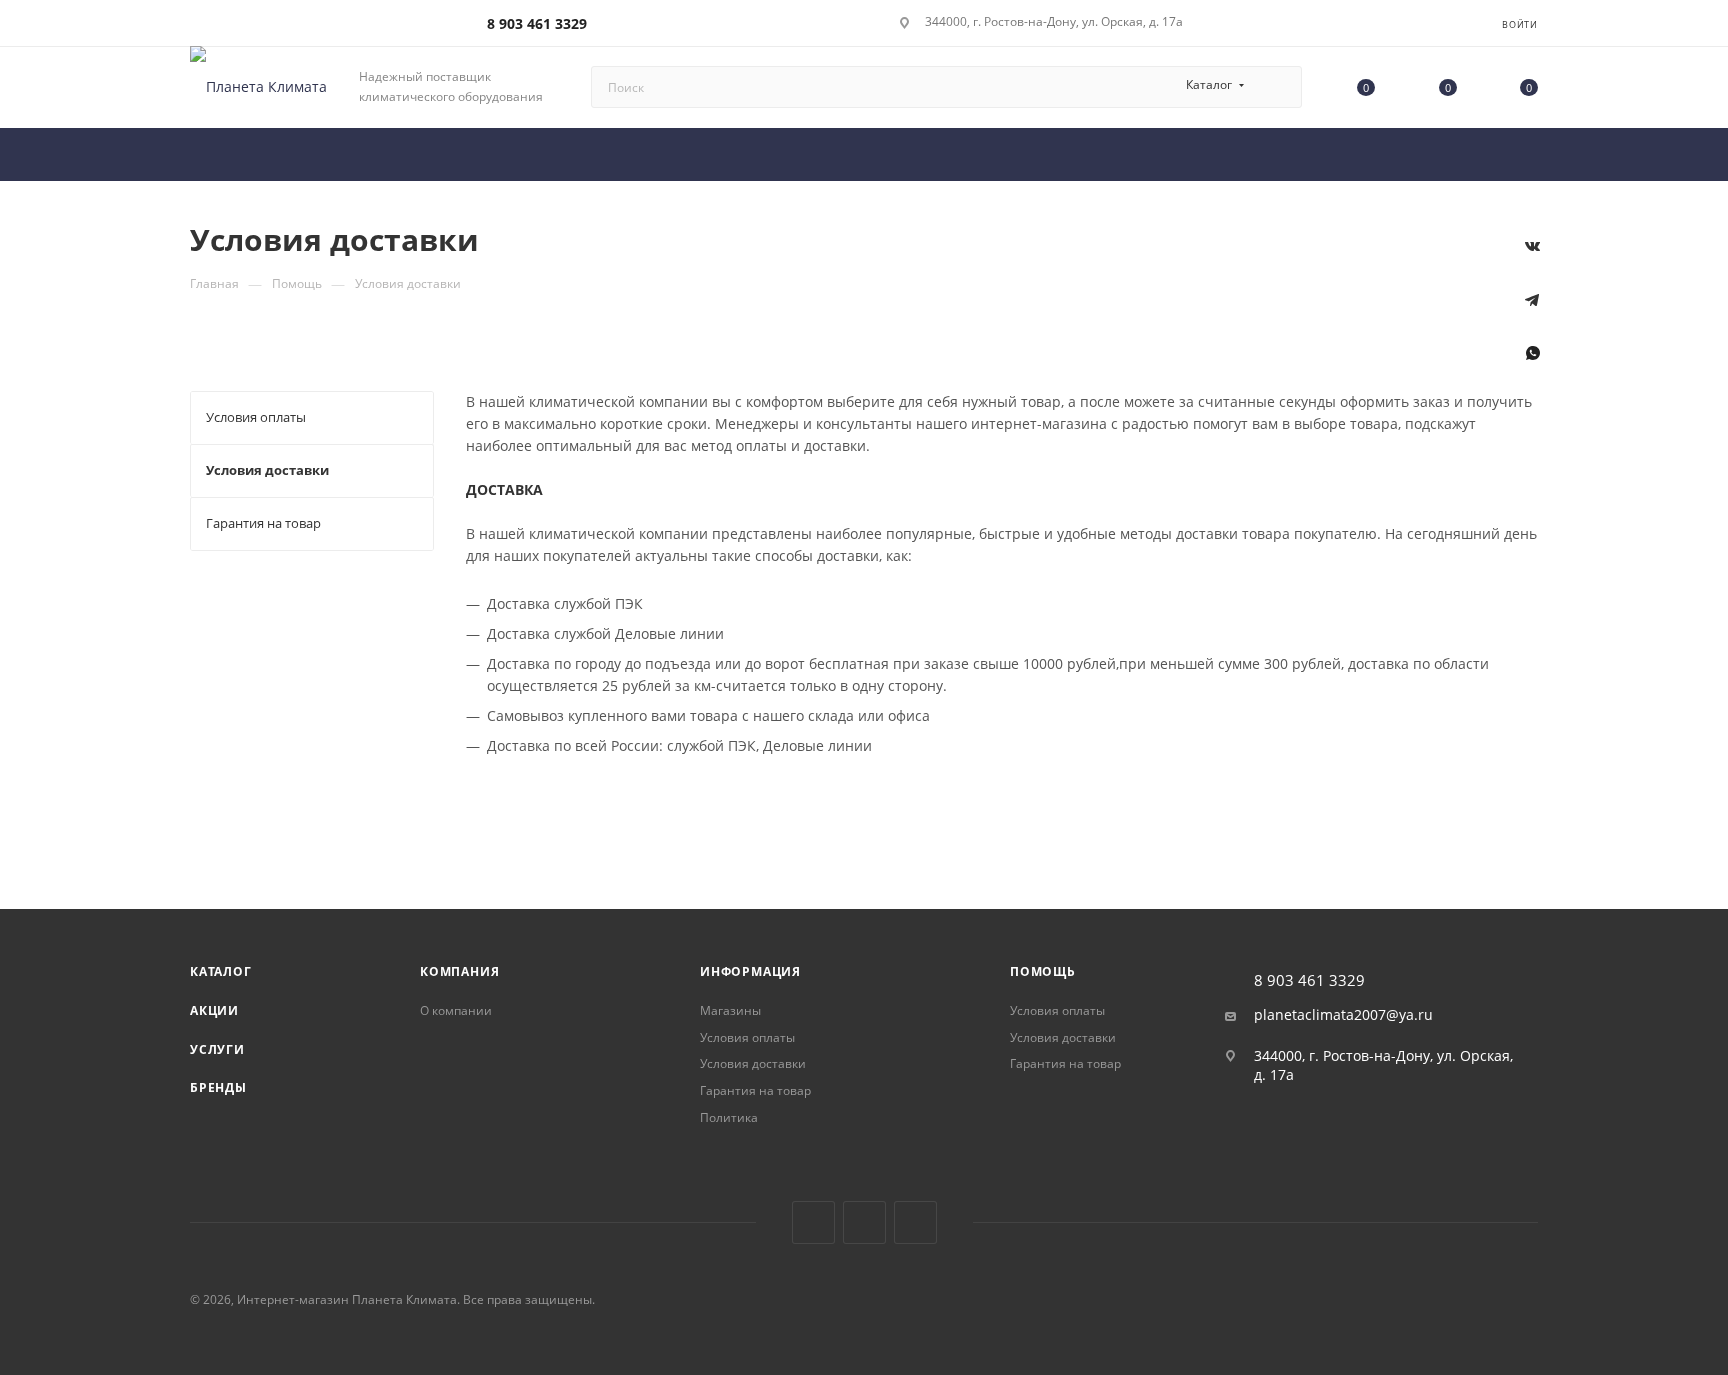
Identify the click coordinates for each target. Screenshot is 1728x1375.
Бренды (218, 1087)
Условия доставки (753, 1063)
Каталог (221, 971)
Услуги (217, 1049)
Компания (459, 971)
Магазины (730, 1010)
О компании (456, 1010)
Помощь (1043, 971)
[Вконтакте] (1532, 258)
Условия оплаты (747, 1037)
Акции (214, 1010)
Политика (729, 1117)
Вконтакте (813, 1222)
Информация (750, 971)
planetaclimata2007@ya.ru (1343, 1015)
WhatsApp (1532, 364)
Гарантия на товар (755, 1090)
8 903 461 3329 (537, 23)
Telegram (864, 1222)
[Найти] (1277, 87)
